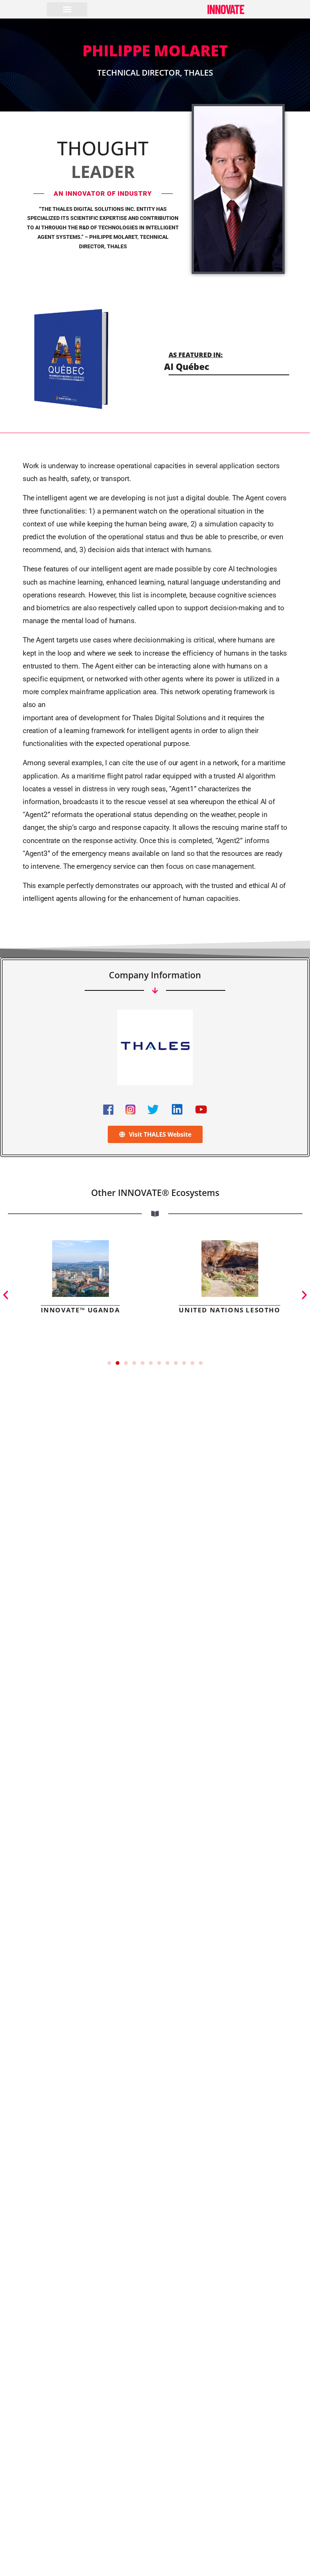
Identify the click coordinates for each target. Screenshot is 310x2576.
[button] (67, 9)
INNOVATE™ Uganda (81, 1310)
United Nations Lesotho (229, 1310)
